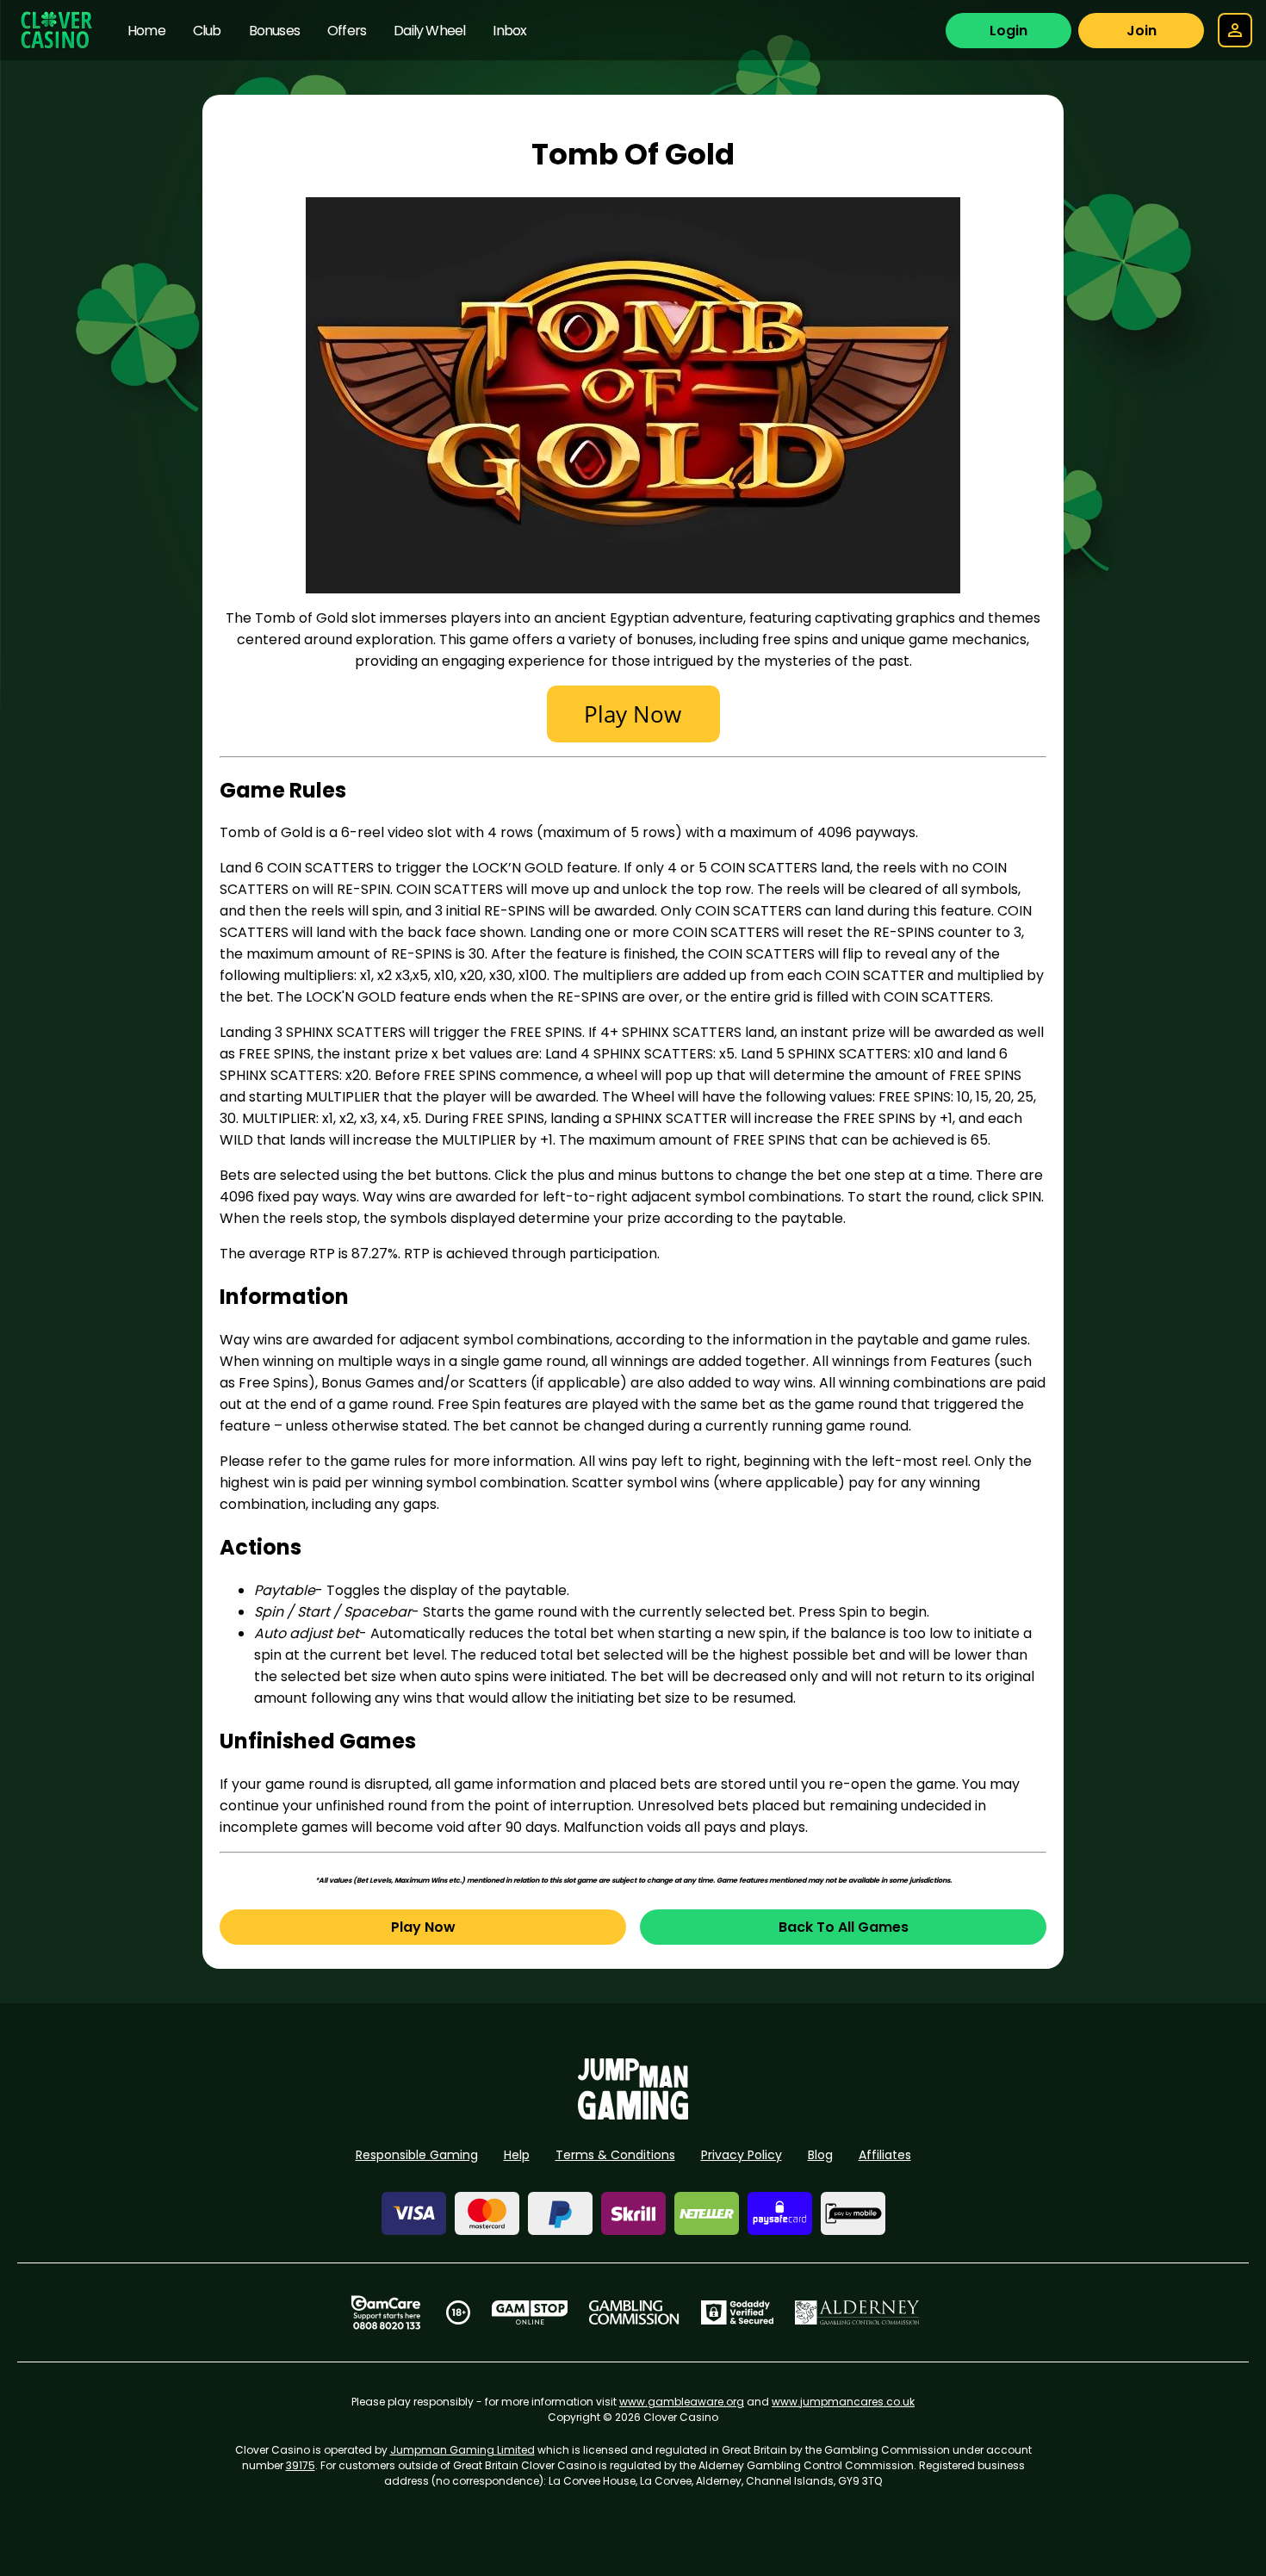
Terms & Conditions (615, 2155)
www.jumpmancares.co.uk (843, 2402)
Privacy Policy (742, 2155)
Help (517, 2155)
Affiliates (885, 2155)
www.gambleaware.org (682, 2402)
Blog (820, 2155)
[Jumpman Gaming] (633, 2115)
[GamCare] (386, 2312)
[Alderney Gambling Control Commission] (857, 2312)
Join (1142, 31)
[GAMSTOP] (530, 2312)
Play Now (423, 1927)
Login (1008, 31)
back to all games (844, 1927)
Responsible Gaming (417, 2155)
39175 (301, 2465)
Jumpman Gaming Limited (462, 2450)
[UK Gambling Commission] (634, 2312)
